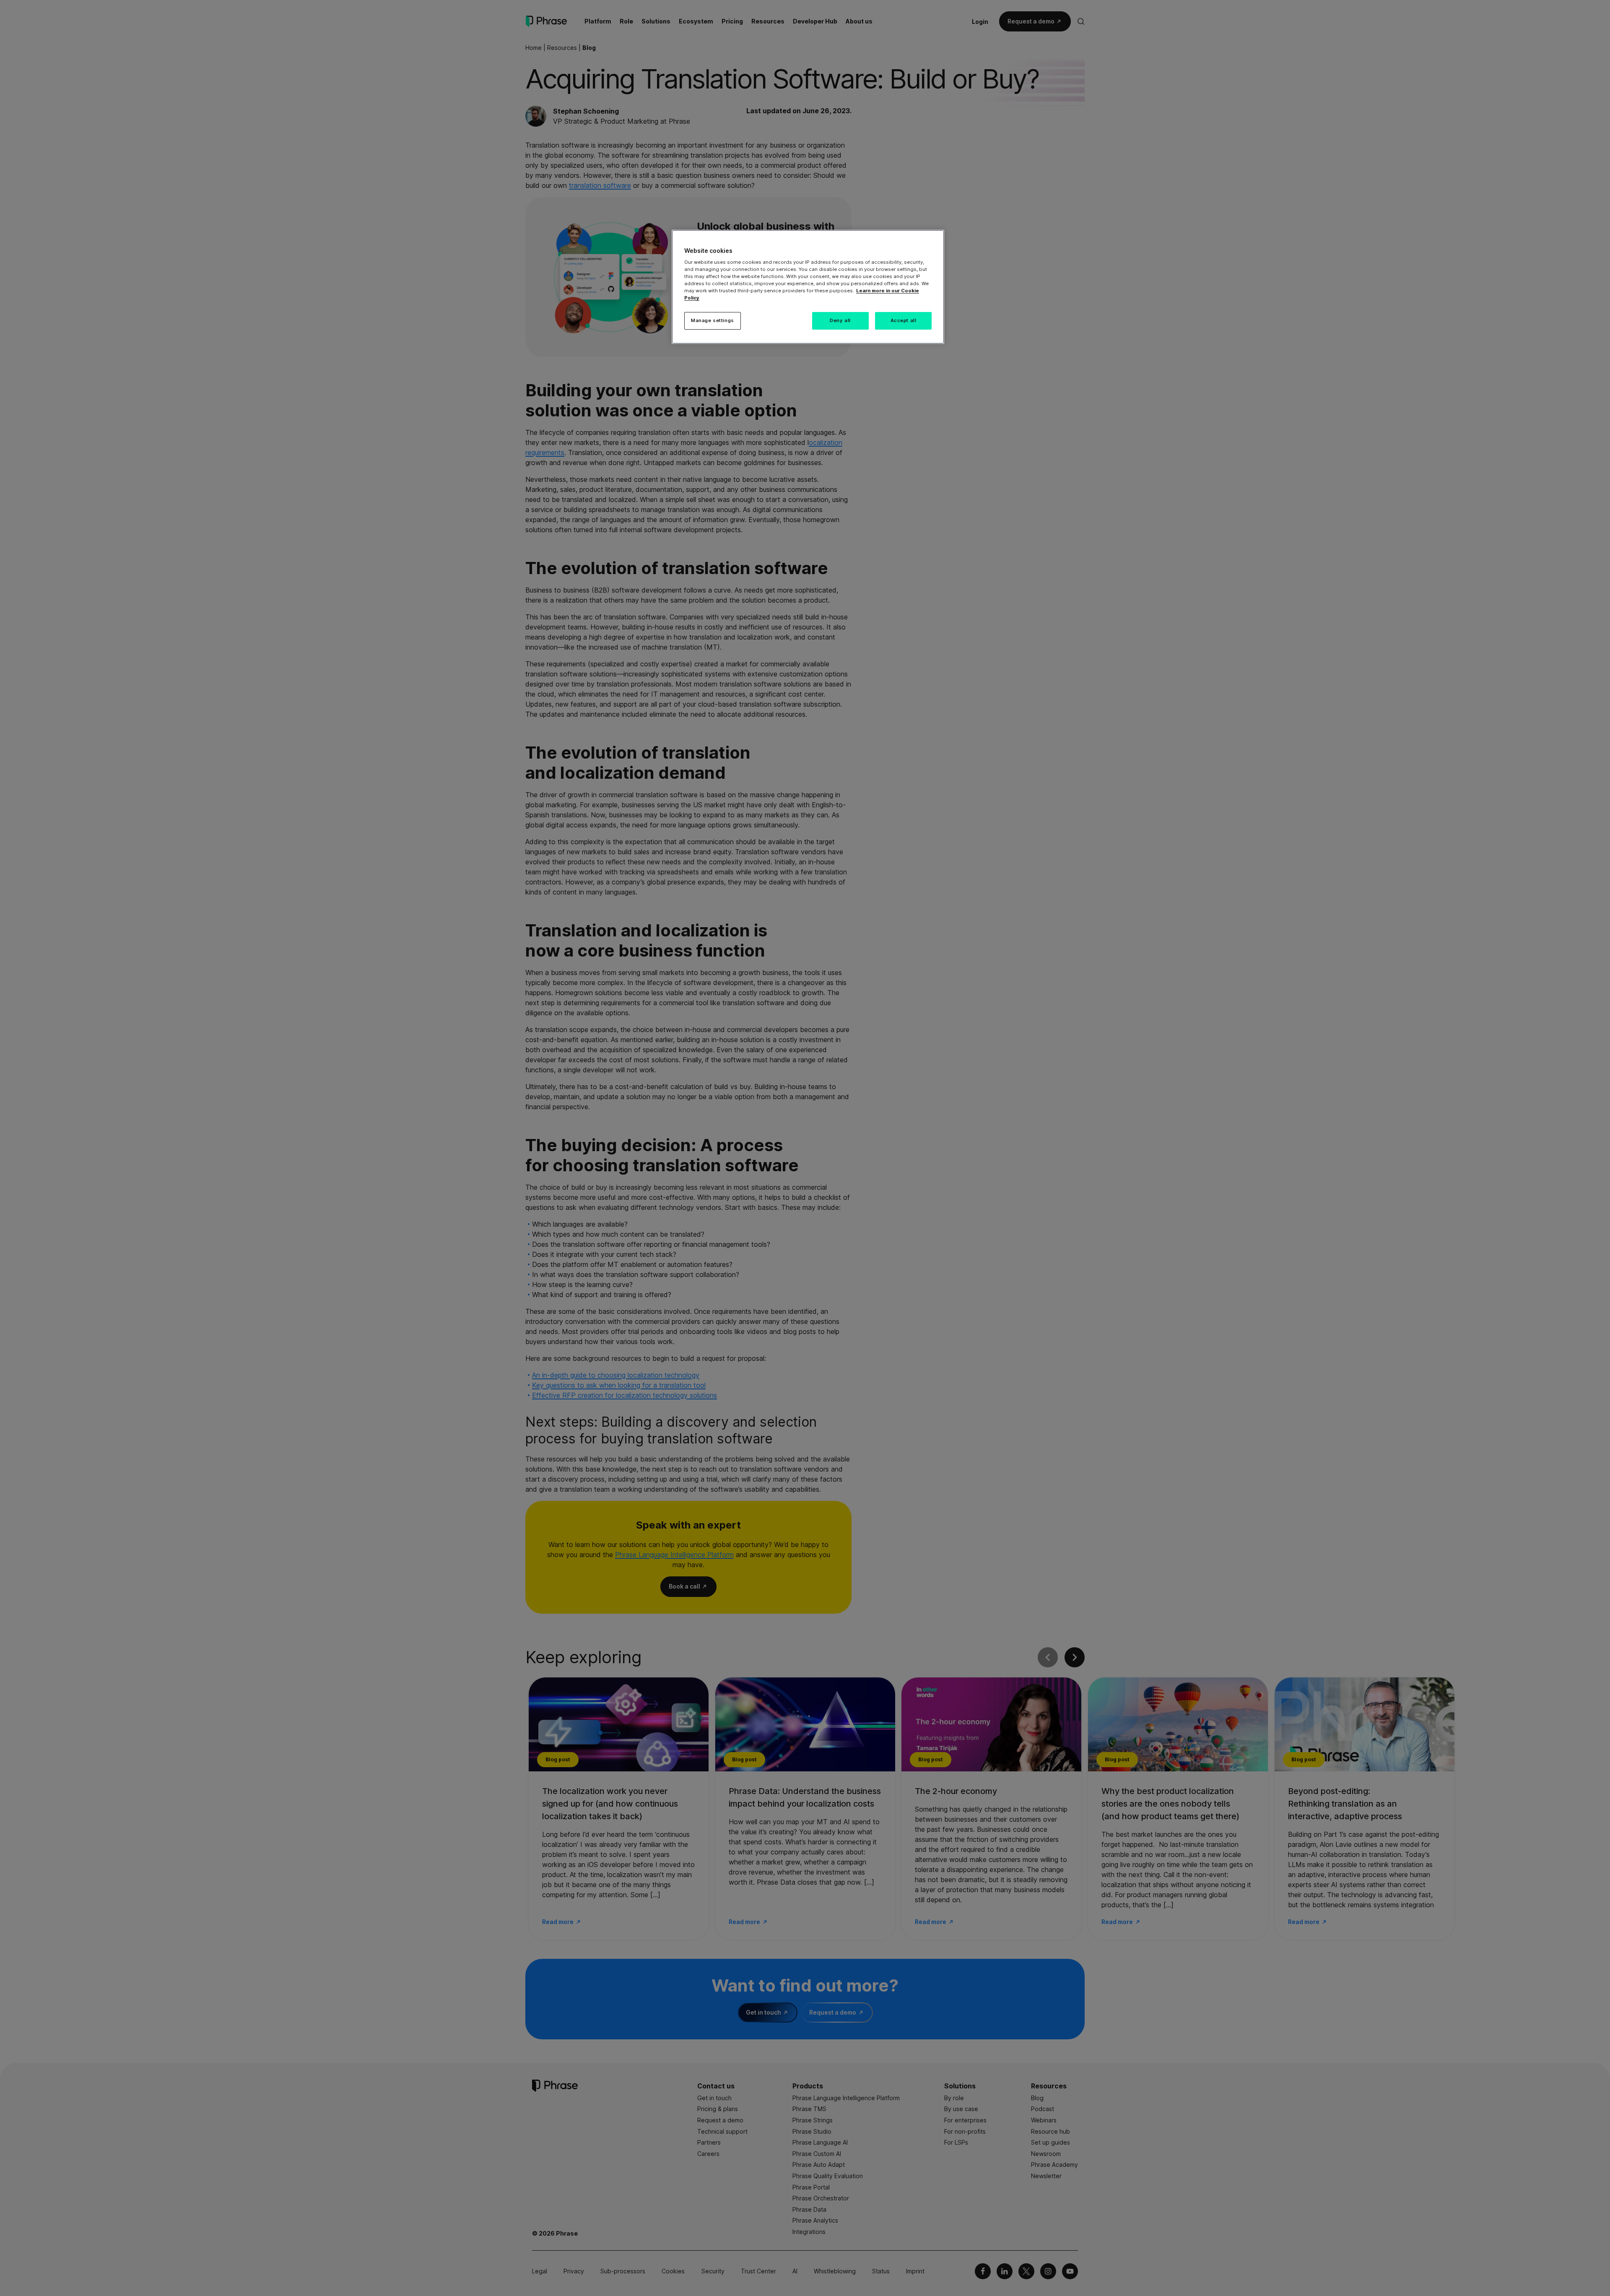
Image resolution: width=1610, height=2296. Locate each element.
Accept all (904, 320)
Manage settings (713, 320)
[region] (808, 287)
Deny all (840, 320)
